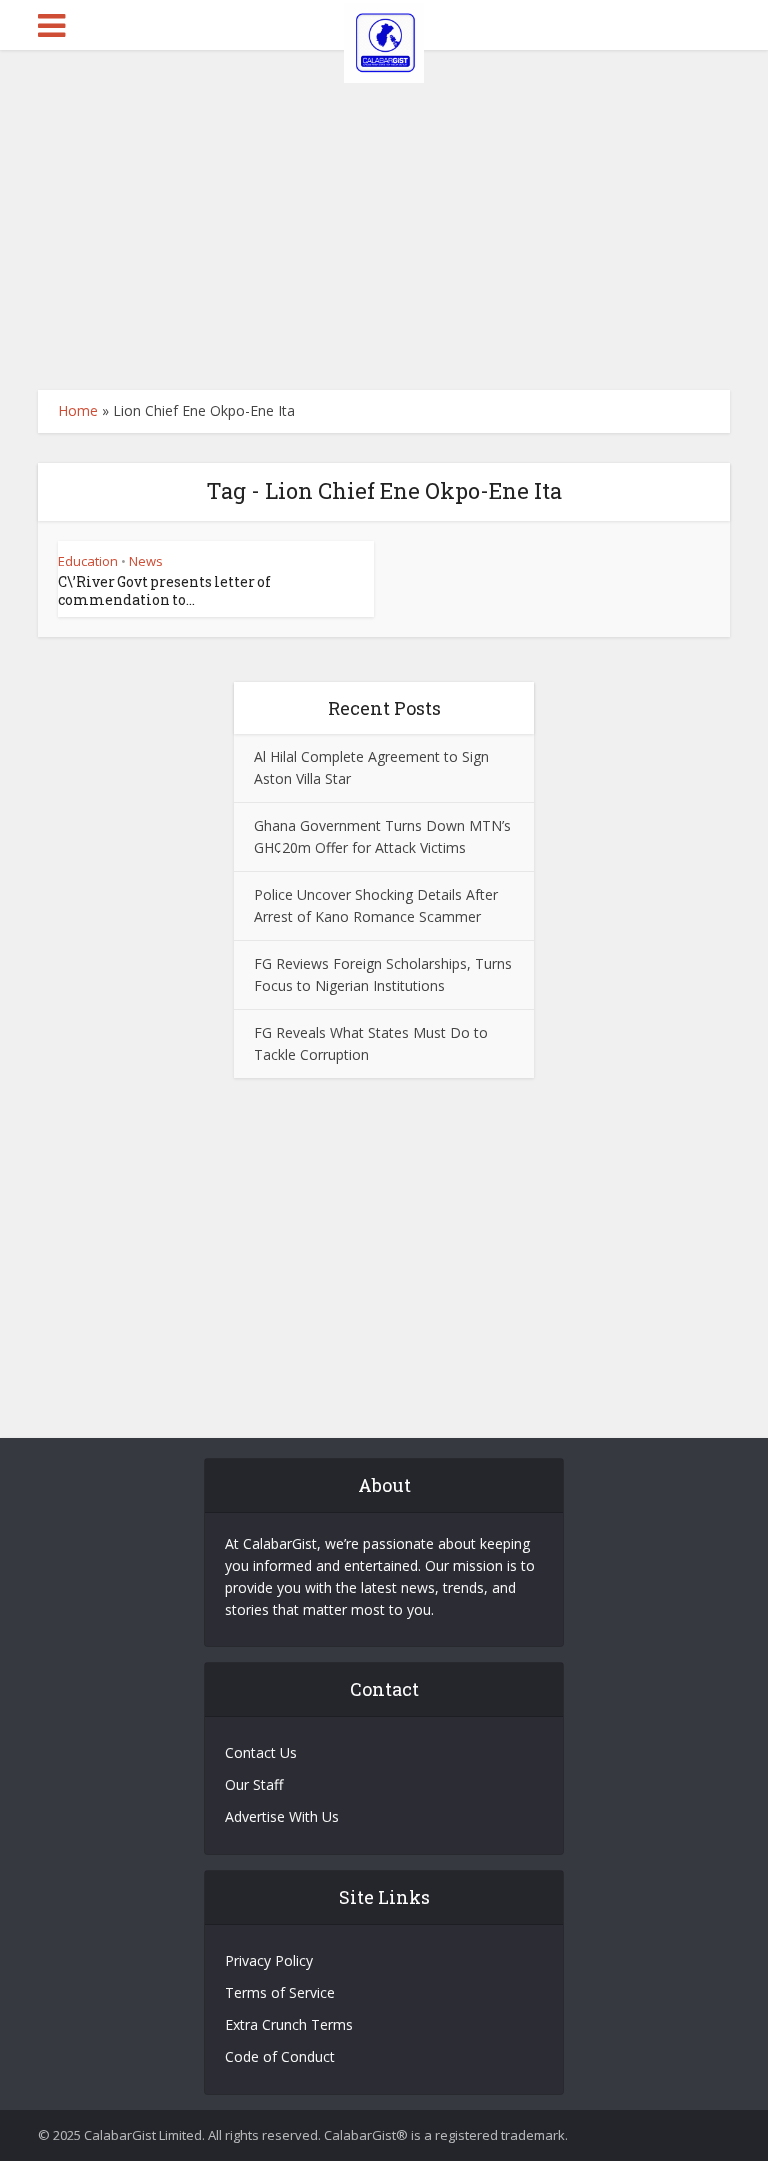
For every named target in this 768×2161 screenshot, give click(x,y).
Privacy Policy (269, 1960)
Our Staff (254, 1784)
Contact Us (261, 1752)
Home (78, 410)
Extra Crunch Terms (289, 2024)
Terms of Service (280, 1992)
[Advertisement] (384, 220)
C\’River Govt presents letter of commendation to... (164, 590)
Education (88, 561)
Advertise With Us (282, 1816)
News (146, 561)
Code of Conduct (280, 2056)
